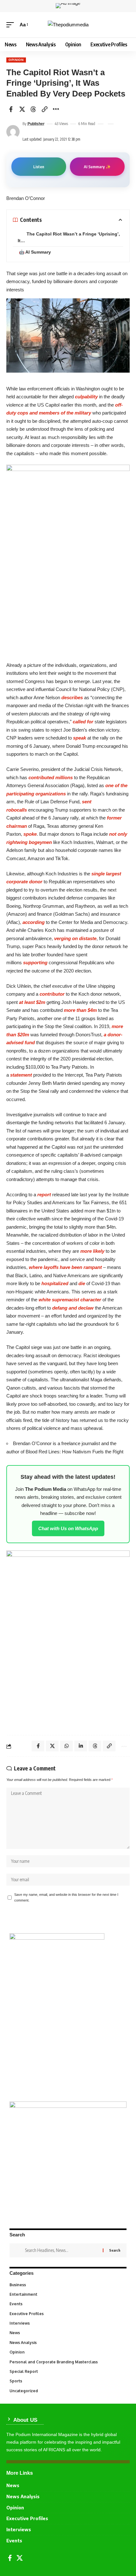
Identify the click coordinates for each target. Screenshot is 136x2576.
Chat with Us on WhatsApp (68, 1528)
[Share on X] (22, 109)
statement (21, 1075)
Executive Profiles (68, 2314)
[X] (20, 2558)
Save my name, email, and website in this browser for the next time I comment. (66, 1897)
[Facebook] (10, 2558)
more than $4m (80, 1010)
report (44, 1195)
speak (80, 738)
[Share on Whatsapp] (66, 1746)
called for (83, 722)
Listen (39, 167)
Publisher (36, 124)
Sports (68, 2381)
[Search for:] (62, 2250)
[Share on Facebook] (11, 109)
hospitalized (55, 1283)
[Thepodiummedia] (68, 25)
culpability (86, 397)
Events (68, 2304)
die (82, 1283)
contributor (52, 994)
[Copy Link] (45, 109)
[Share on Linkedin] (81, 1746)
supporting (35, 963)
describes (72, 697)
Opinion (16, 60)
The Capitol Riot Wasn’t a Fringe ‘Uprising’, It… (69, 237)
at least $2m (32, 1002)
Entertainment (68, 2294)
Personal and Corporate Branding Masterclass (67, 2362)
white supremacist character (70, 1300)
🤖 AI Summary (35, 252)
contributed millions (51, 777)
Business (67, 2285)
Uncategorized (68, 2391)
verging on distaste (75, 938)
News (68, 2333)
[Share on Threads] (33, 109)
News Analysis (68, 2343)
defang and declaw (73, 1308)
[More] (56, 109)
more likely (92, 1251)
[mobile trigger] (12, 25)
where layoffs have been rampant (65, 1267)
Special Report (68, 2371)
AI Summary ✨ (97, 167)
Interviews (68, 2323)
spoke (30, 834)
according (34, 922)
